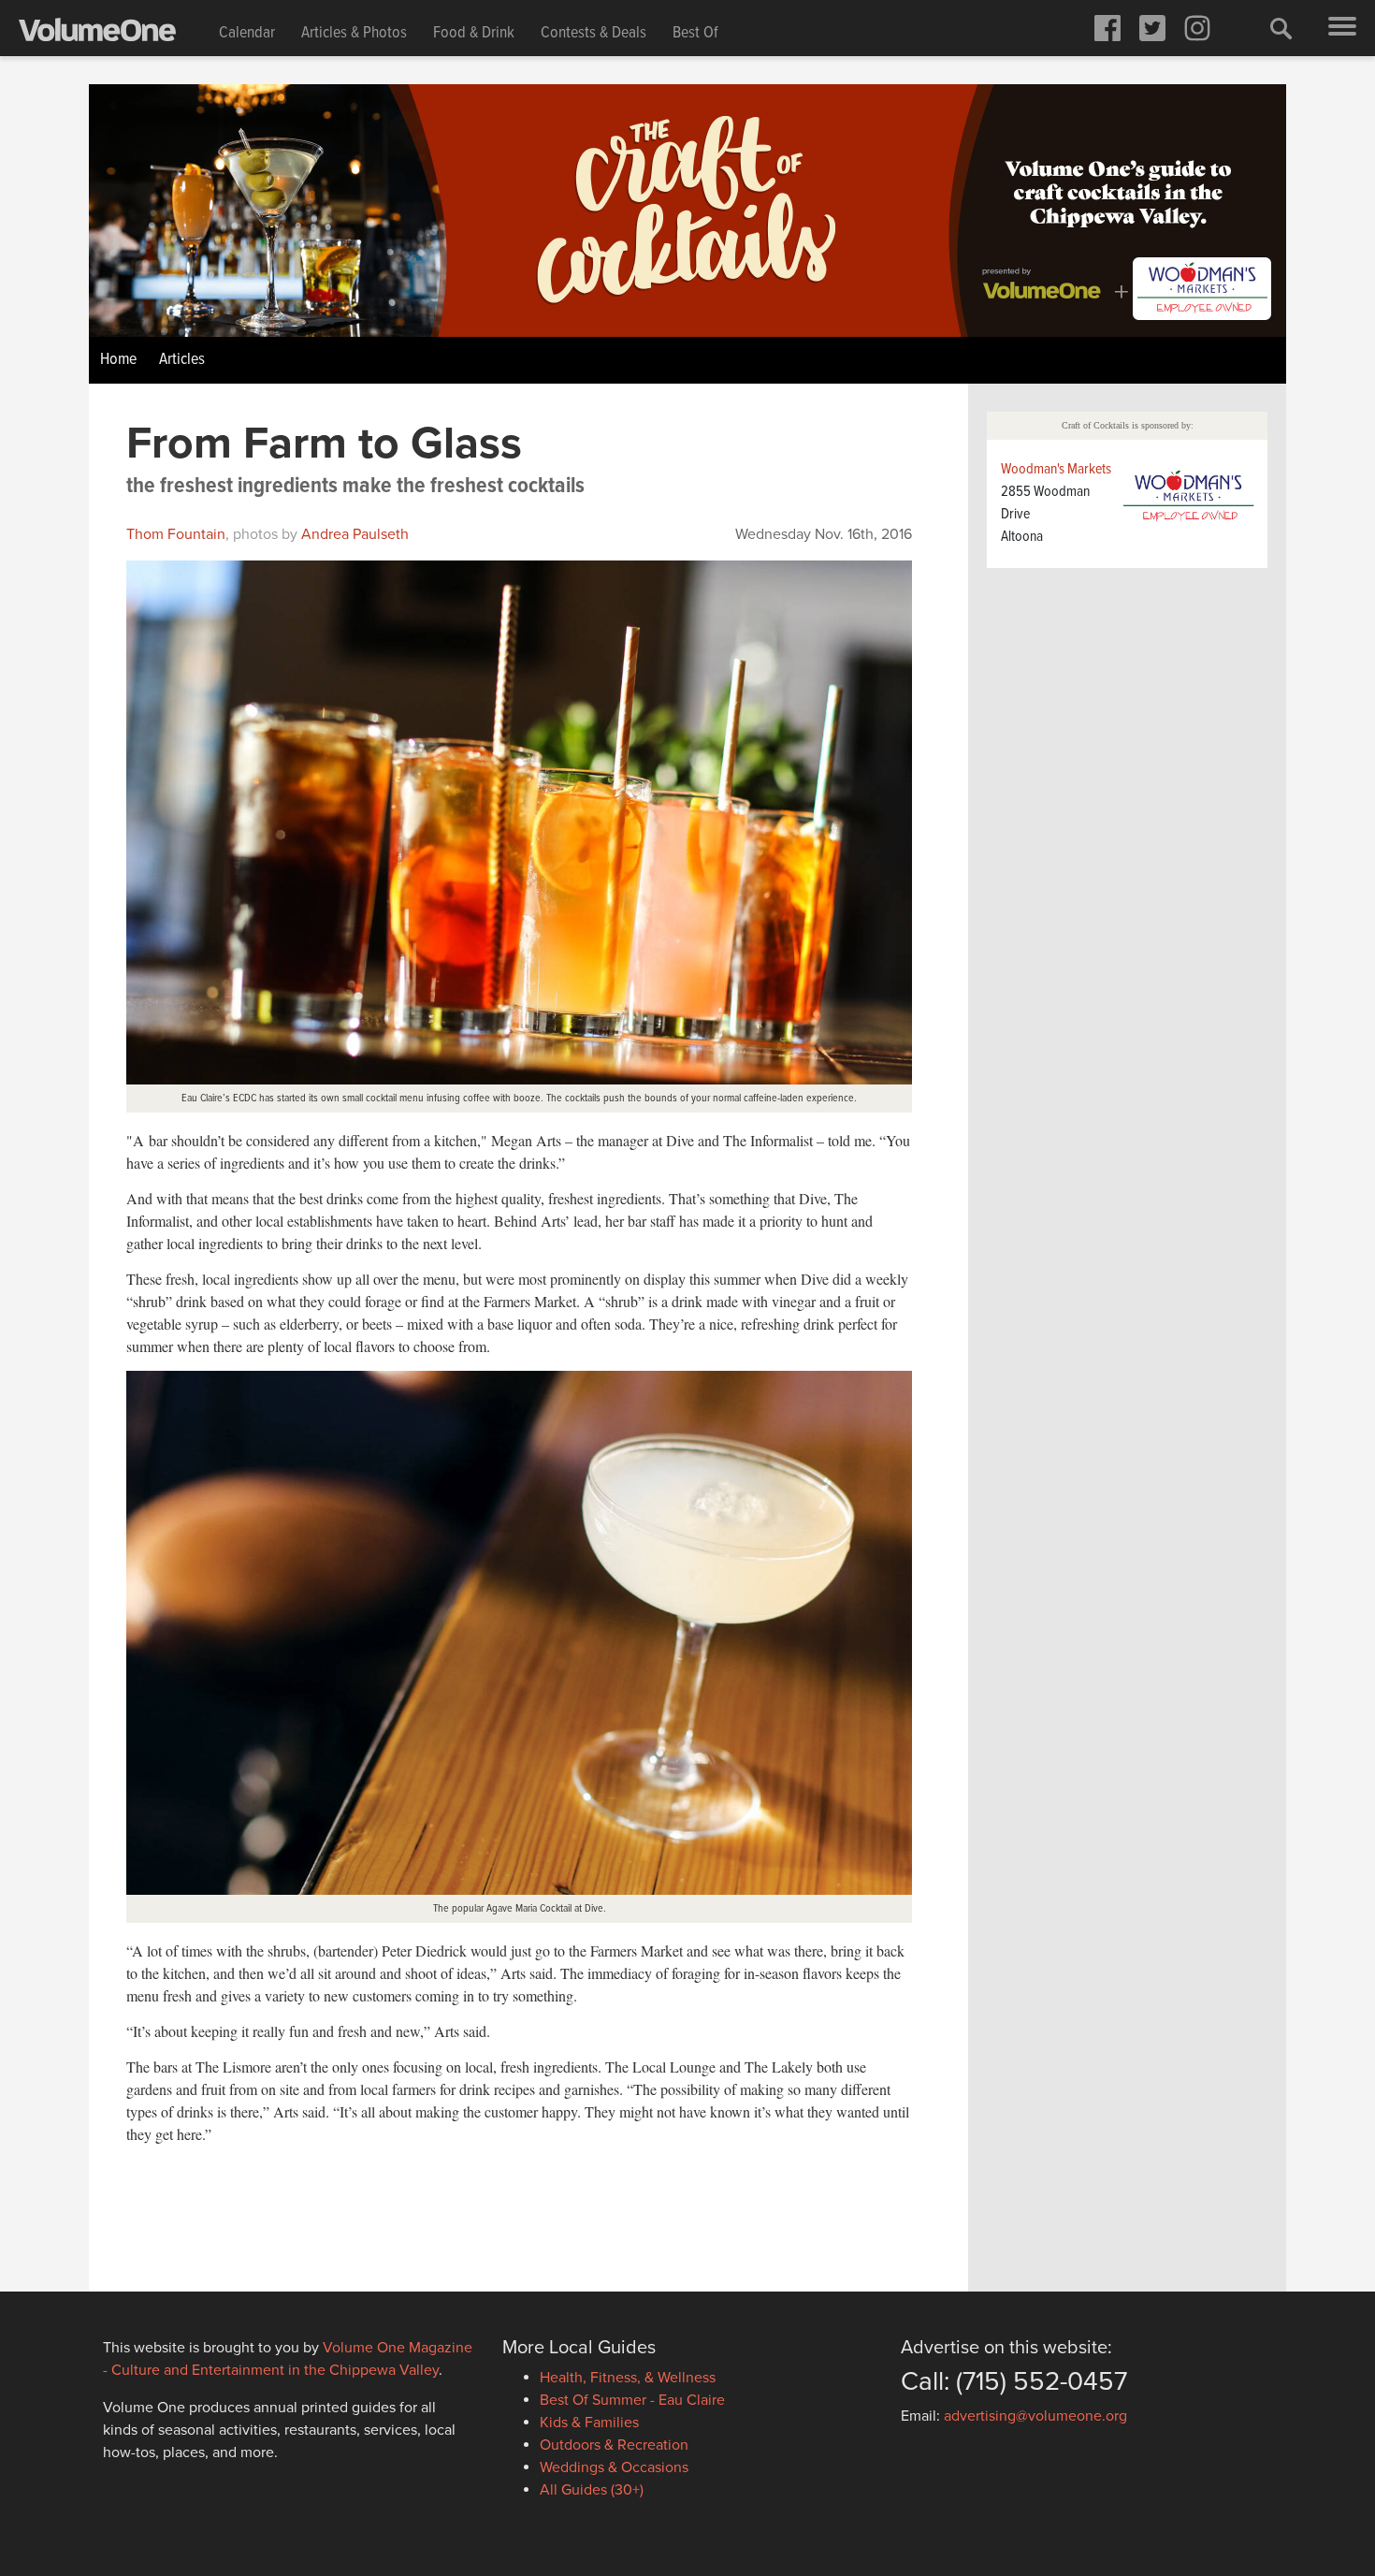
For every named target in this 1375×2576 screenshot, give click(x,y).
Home (118, 360)
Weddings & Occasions (614, 2467)
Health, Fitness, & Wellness (628, 2378)
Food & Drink (474, 33)
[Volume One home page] (112, 34)
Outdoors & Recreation (614, 2445)
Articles (182, 360)
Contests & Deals (593, 33)
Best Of (695, 33)
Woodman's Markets (1056, 469)
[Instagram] (1197, 28)
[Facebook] (1107, 28)
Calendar (247, 33)
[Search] (1281, 28)
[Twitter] (1152, 28)
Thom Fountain (176, 534)
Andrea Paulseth (355, 534)
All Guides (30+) (592, 2490)
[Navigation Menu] (1342, 28)
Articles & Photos (354, 33)
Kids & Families (589, 2423)
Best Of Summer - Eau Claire (632, 2400)
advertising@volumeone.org (1035, 2416)
